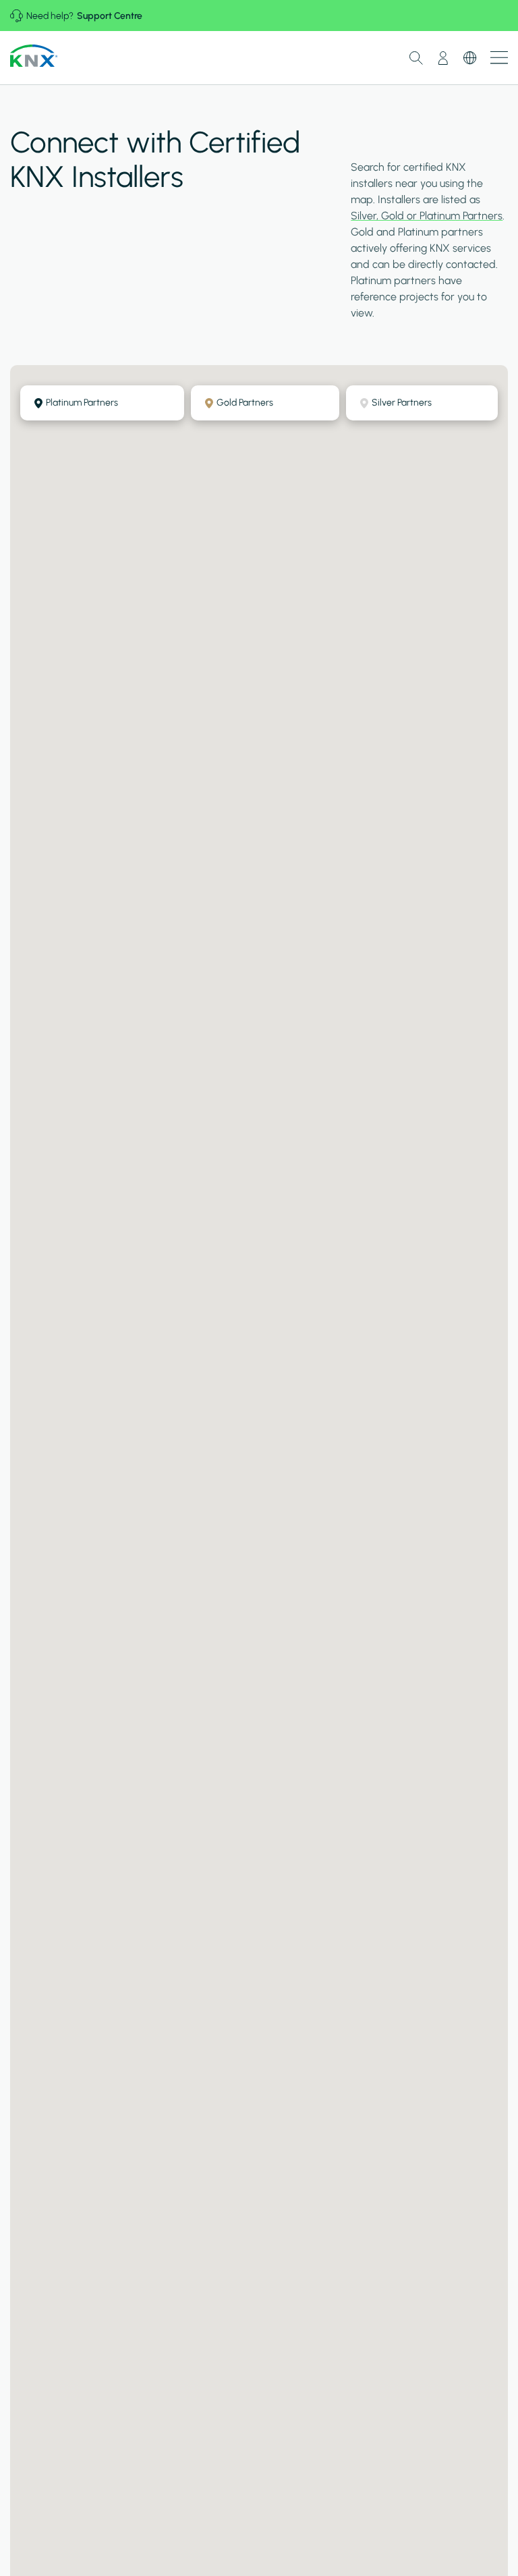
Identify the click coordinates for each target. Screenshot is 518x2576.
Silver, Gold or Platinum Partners (427, 216)
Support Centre (110, 16)
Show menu (499, 58)
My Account (443, 58)
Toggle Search (416, 58)
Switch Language (470, 58)
